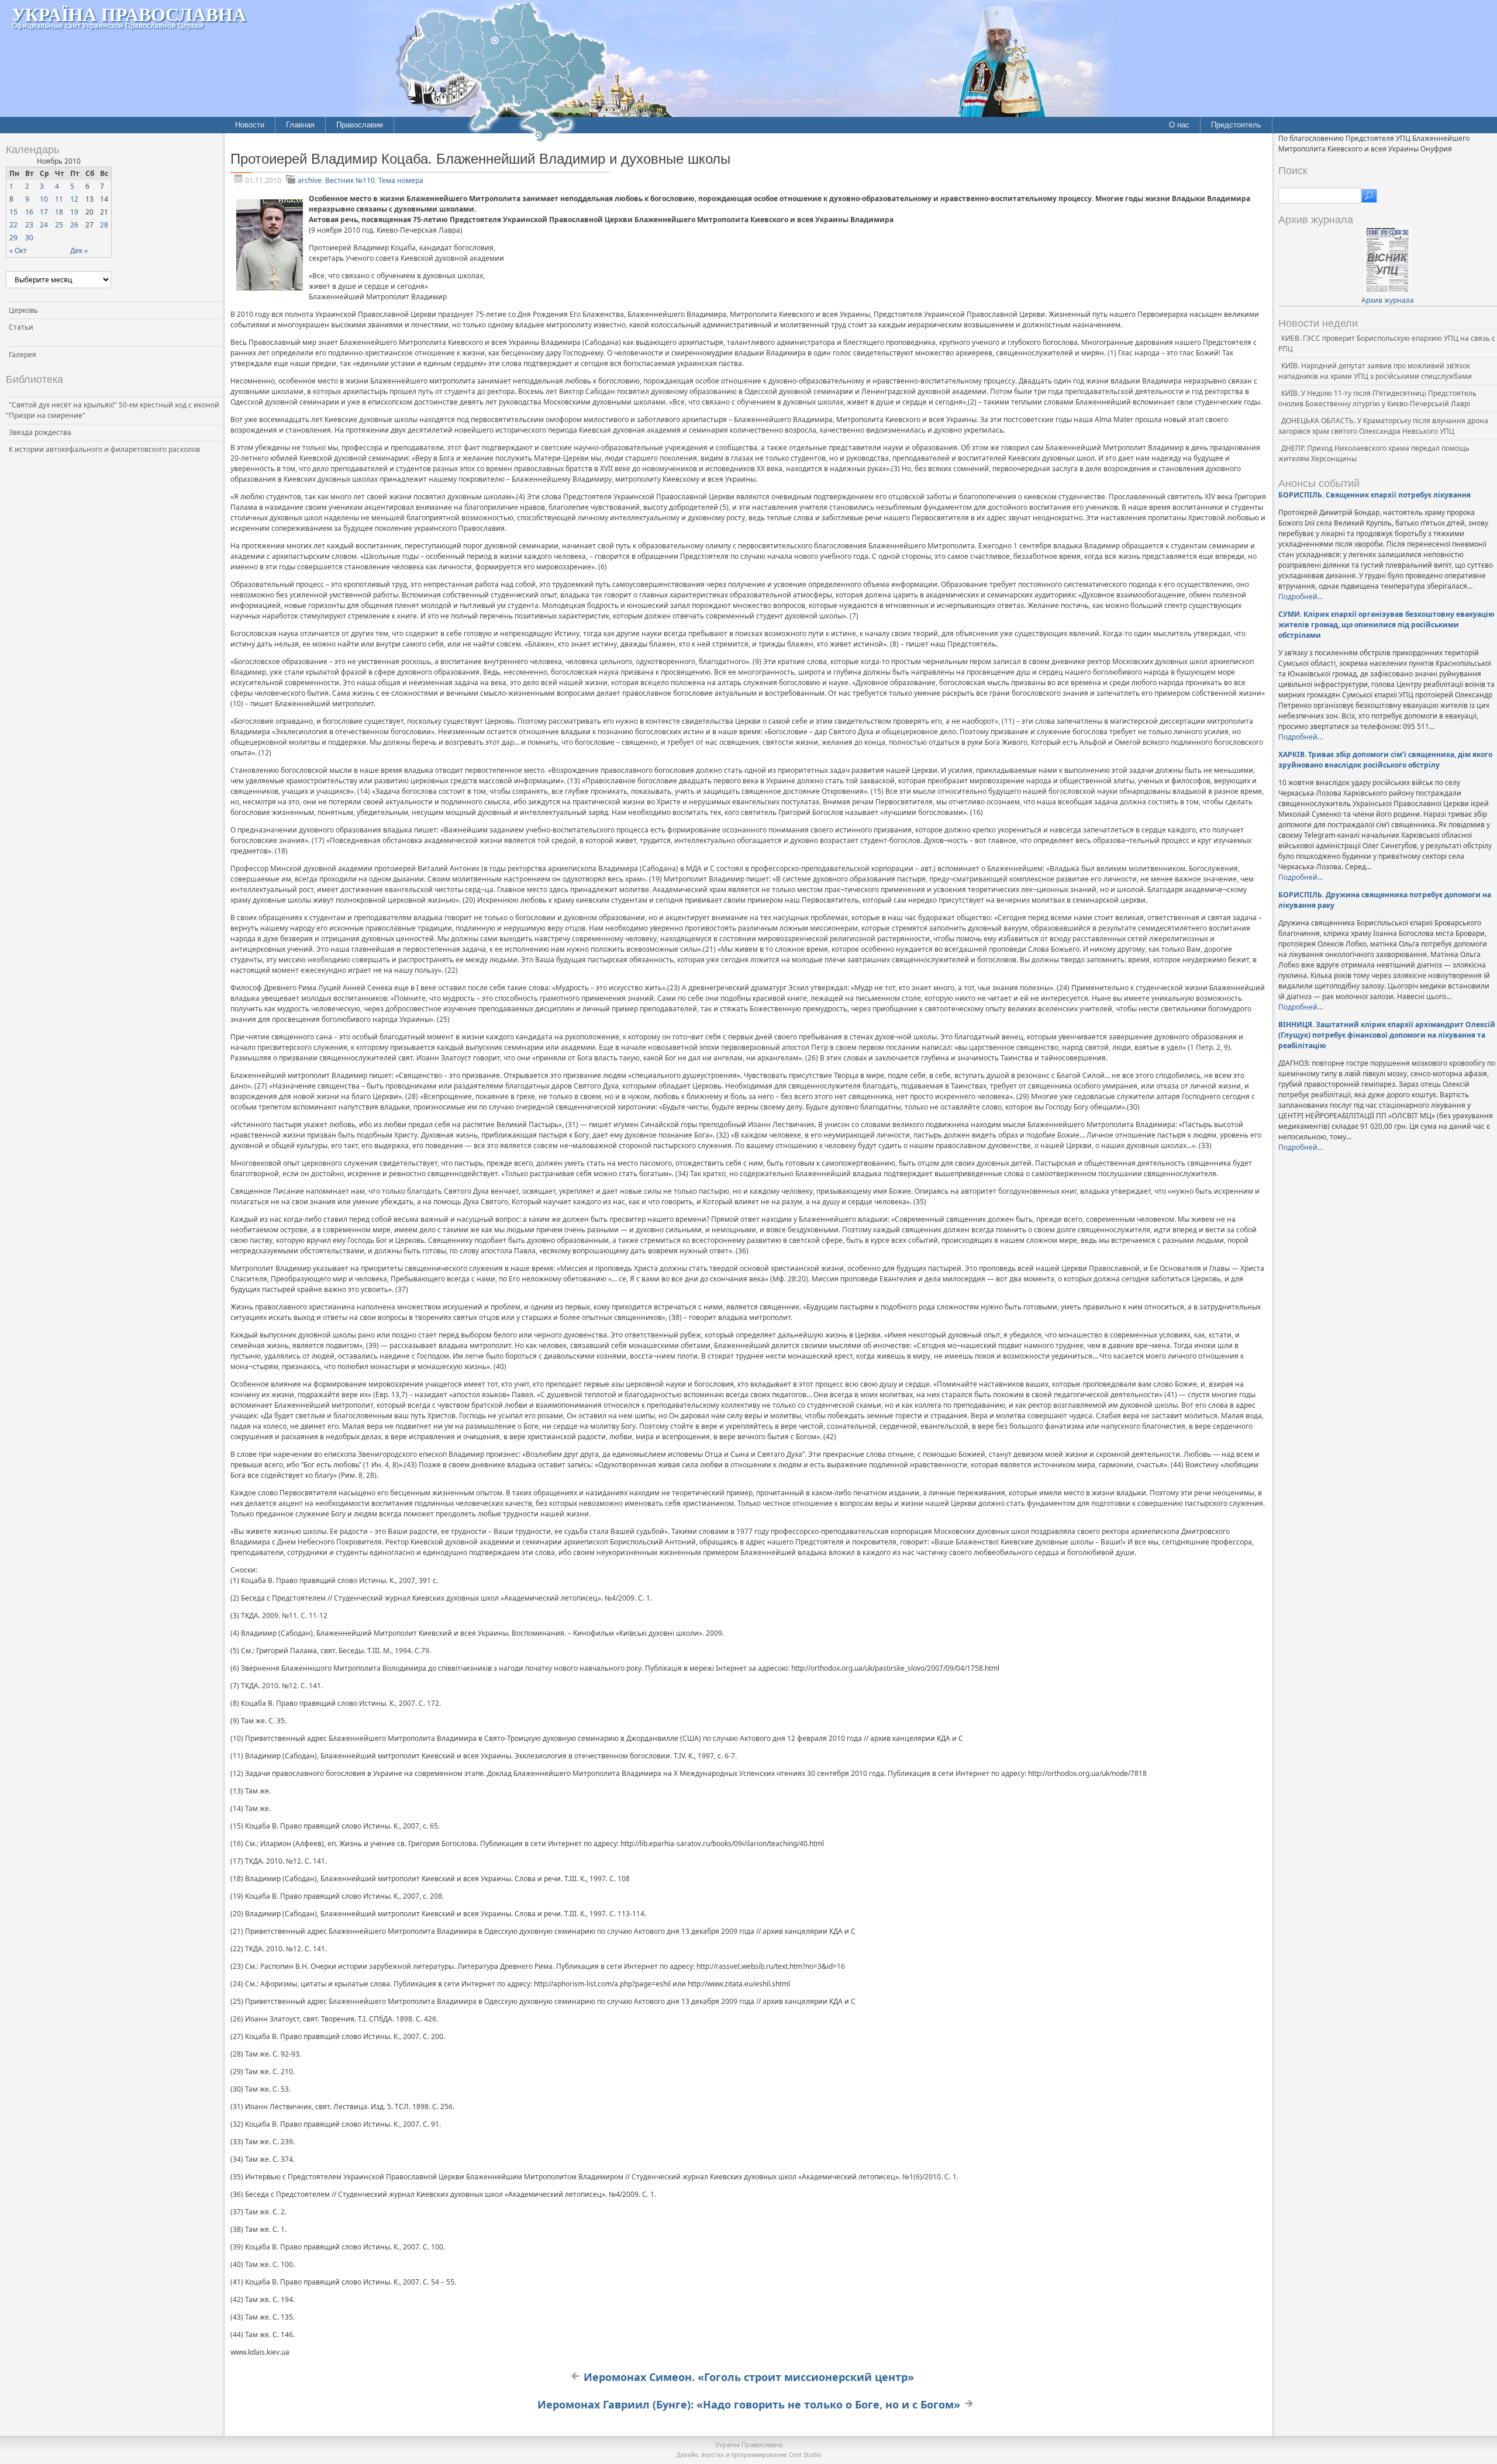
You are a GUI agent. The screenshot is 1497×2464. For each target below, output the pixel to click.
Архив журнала (1388, 300)
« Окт (18, 250)
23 (29, 225)
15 (13, 212)
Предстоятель (1236, 125)
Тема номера (401, 180)
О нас (1179, 125)
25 (59, 225)
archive (310, 180)
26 (74, 225)
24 (44, 225)
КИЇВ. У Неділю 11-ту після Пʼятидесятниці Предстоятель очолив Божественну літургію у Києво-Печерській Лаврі (1377, 398)
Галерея (23, 355)
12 (74, 199)
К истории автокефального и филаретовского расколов (104, 449)
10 (44, 199)
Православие (360, 125)
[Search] (1369, 196)
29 (13, 238)
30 (29, 238)
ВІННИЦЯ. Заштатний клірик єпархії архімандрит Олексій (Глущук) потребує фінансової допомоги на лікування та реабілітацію (1387, 1035)
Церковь (23, 310)
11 (59, 199)
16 (29, 212)
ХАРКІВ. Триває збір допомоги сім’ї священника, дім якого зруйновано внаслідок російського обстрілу (1385, 760)
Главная (300, 125)
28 (104, 225)
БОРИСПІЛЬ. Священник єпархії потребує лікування (1374, 495)
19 (74, 212)
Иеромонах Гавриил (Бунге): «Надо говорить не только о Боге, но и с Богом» (749, 2404)
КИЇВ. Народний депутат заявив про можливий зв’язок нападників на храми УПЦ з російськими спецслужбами (1375, 371)
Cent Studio (805, 2455)
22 (13, 225)
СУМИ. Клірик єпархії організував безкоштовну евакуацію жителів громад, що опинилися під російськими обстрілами (1386, 625)
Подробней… (1301, 597)
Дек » (79, 250)
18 (59, 212)
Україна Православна (129, 14)
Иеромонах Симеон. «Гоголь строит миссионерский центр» (749, 2377)
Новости (250, 125)
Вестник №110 (350, 180)
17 (44, 212)
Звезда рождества (40, 432)
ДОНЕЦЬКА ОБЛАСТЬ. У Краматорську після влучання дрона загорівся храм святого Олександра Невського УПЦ (1383, 426)
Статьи (21, 327)
